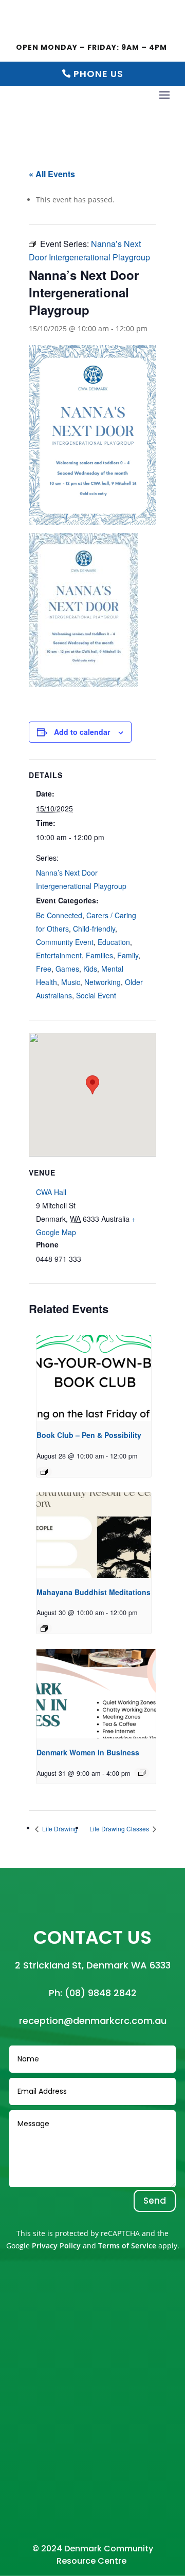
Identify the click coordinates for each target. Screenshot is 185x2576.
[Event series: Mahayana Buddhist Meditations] (44, 1628)
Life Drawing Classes (120, 1829)
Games (67, 969)
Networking (103, 982)
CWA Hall (51, 1192)
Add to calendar (82, 732)
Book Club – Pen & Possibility (89, 1435)
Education (114, 942)
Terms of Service (127, 2246)
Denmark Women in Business (88, 1752)
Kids (90, 969)
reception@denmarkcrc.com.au (93, 2021)
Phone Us (98, 74)
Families (99, 955)
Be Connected (59, 915)
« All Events (52, 174)
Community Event (65, 942)
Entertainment (59, 955)
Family (128, 955)
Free (44, 969)
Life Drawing (59, 1829)
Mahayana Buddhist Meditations (94, 1592)
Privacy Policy (56, 2246)
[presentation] (94, 1378)
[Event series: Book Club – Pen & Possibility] (44, 1472)
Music (71, 982)
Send (155, 2201)
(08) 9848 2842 (101, 1993)
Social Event (96, 995)
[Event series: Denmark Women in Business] (142, 1773)
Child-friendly (94, 929)
